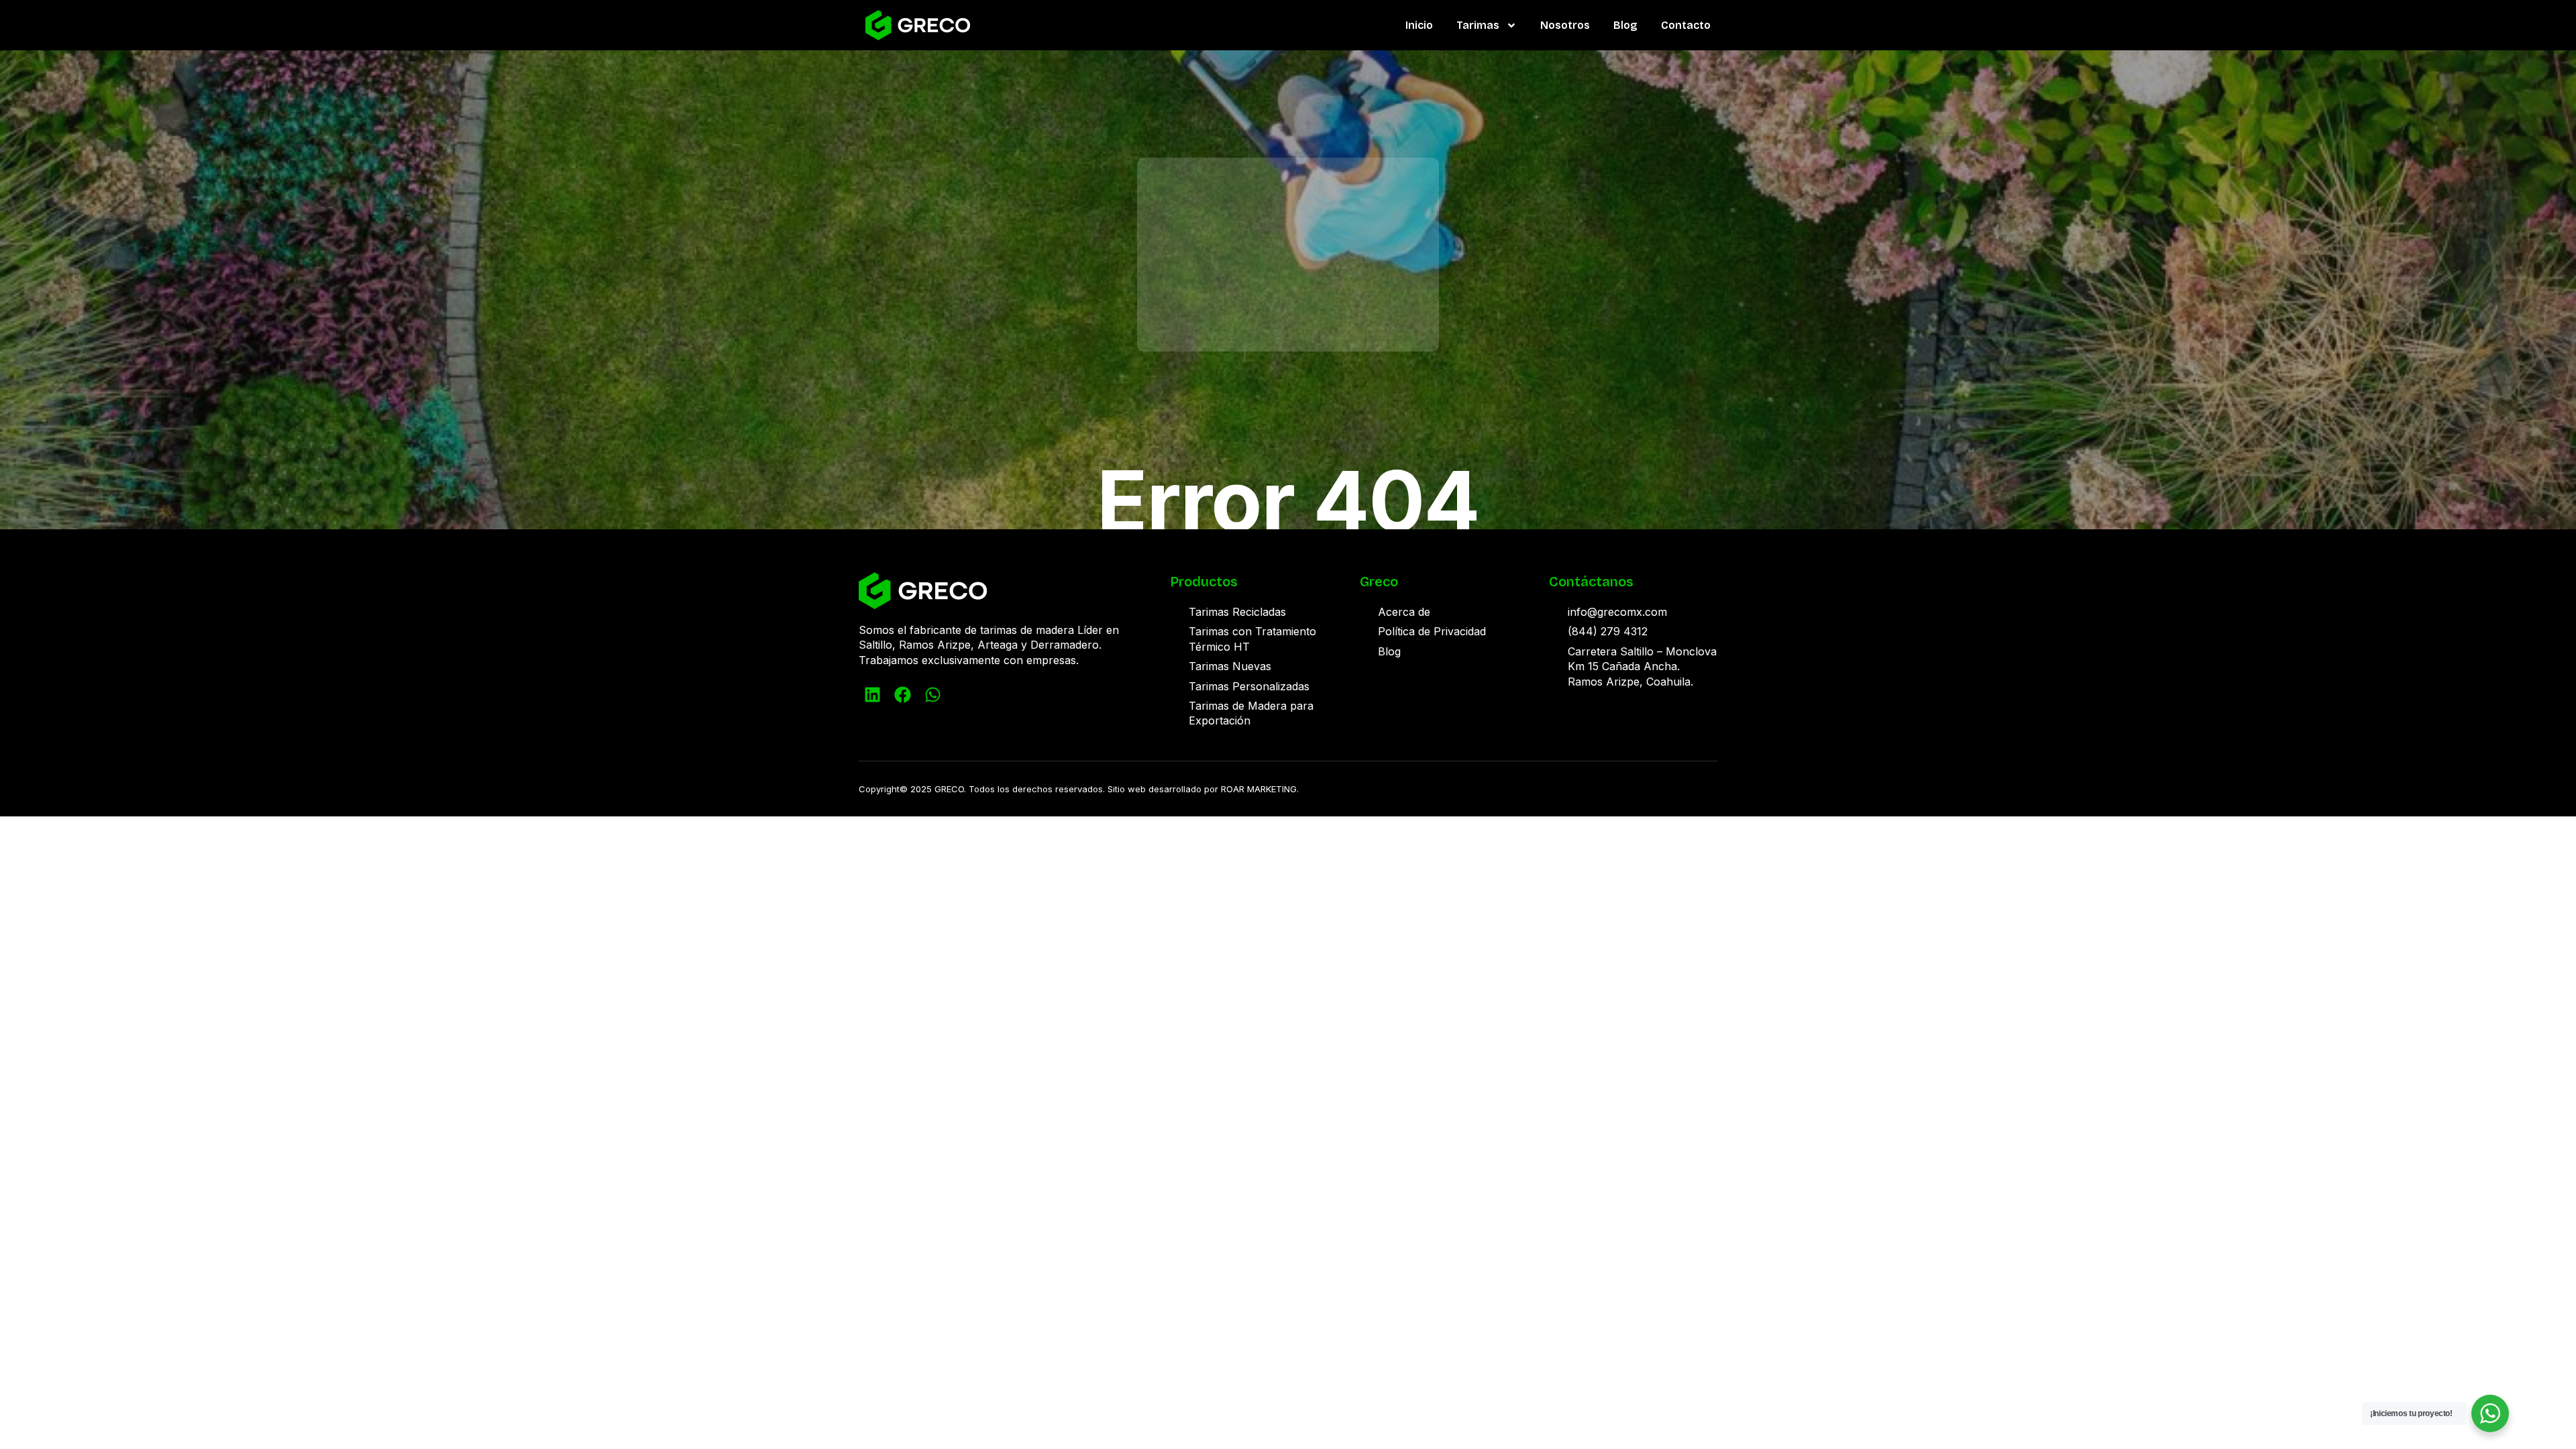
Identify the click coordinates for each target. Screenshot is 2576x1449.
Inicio (1419, 25)
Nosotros (1565, 25)
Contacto (1686, 25)
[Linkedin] (872, 694)
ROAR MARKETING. (1260, 789)
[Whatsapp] (932, 694)
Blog (1625, 25)
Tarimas (1478, 25)
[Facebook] (902, 694)
